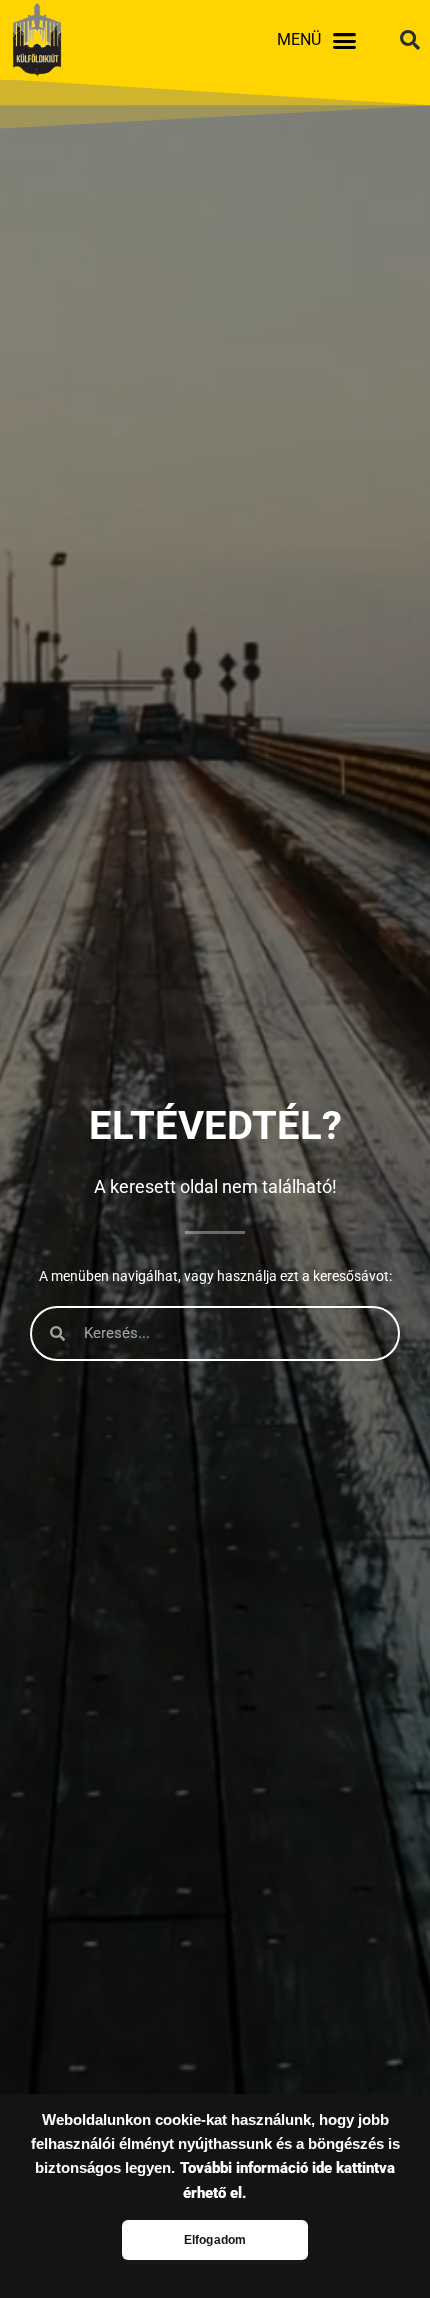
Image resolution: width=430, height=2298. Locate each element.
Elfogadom (215, 2240)
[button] (344, 40)
